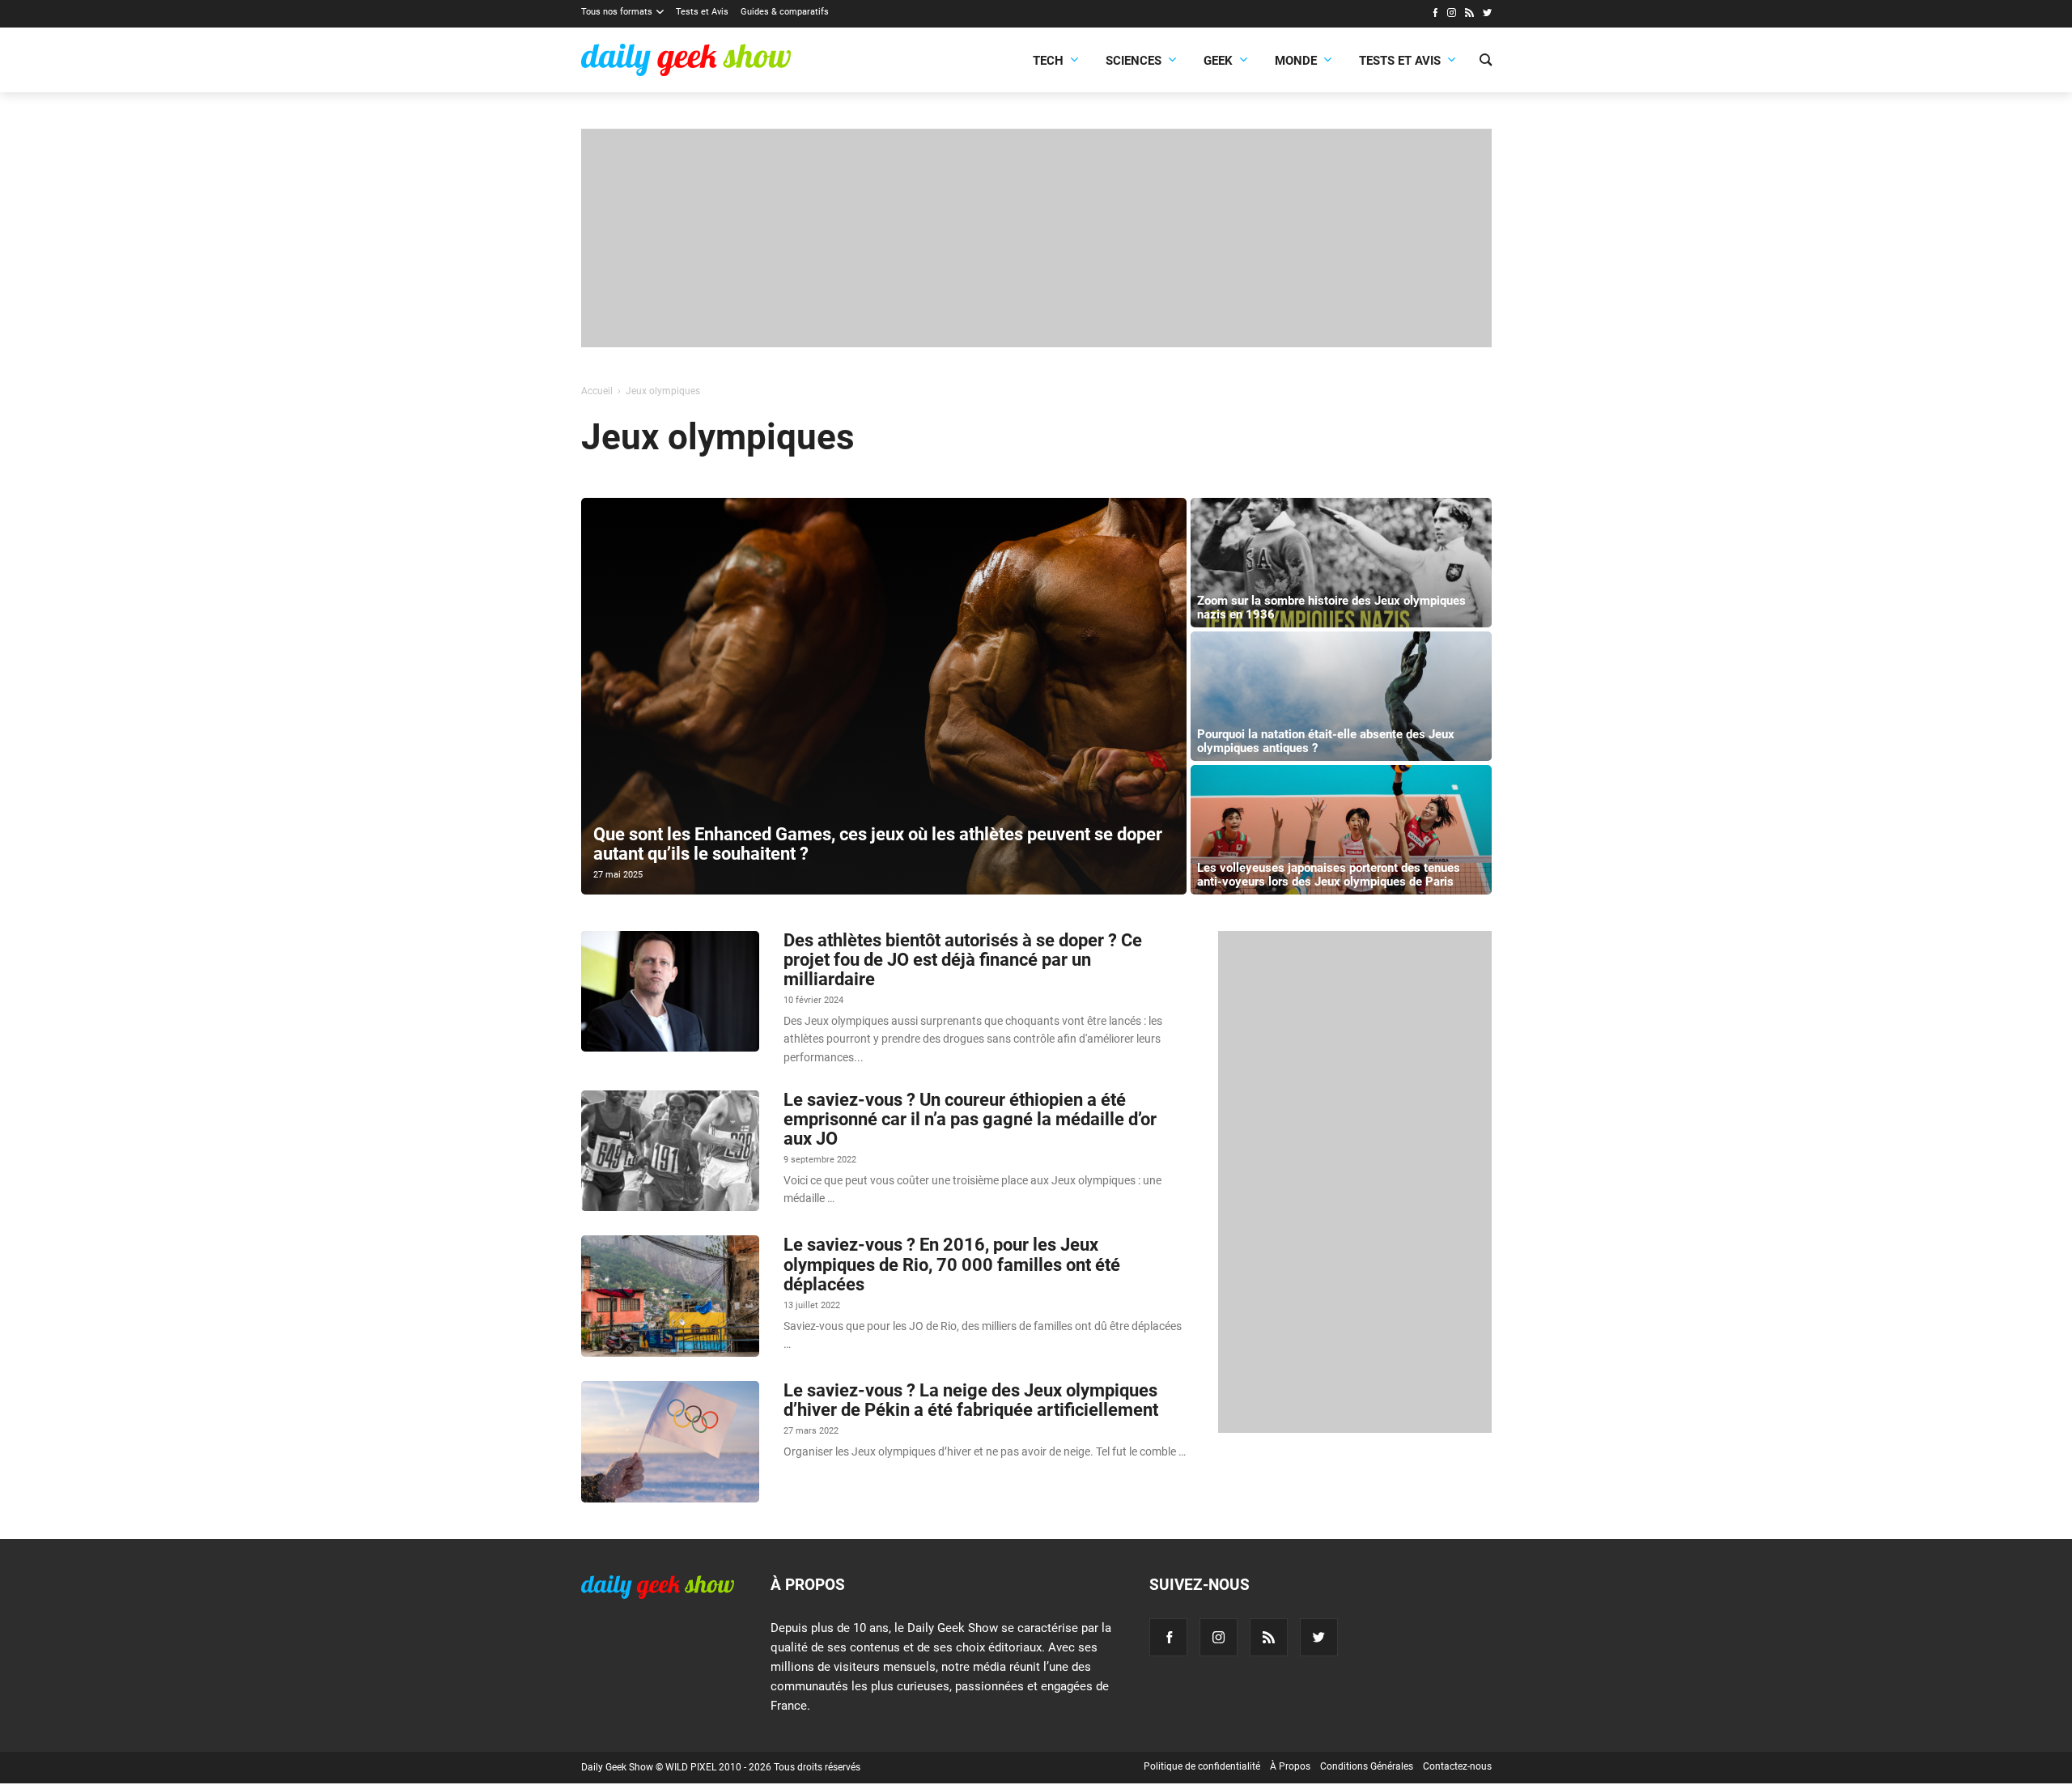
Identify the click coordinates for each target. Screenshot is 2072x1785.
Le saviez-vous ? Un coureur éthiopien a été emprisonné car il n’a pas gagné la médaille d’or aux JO (970, 1119)
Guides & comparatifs (785, 12)
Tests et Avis (702, 12)
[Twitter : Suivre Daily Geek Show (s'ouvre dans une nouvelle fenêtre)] (1487, 15)
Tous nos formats (617, 12)
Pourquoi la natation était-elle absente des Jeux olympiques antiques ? (1326, 741)
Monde (1296, 61)
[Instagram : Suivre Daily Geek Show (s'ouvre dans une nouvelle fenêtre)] (1452, 15)
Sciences (1134, 61)
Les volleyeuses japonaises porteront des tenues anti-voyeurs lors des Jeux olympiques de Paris (1329, 875)
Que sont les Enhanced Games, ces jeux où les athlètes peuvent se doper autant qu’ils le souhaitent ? (878, 844)
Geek (1218, 61)
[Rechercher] (1486, 62)
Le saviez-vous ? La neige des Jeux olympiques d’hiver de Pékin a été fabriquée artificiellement (971, 1400)
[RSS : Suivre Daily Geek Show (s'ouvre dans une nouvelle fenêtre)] (1469, 15)
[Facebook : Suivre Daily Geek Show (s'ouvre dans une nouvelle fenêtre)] (1435, 15)
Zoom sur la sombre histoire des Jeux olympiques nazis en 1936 (1331, 608)
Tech (1048, 61)
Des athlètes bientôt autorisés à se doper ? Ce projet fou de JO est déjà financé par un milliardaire (963, 960)
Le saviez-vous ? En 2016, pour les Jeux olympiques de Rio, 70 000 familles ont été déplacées (952, 1264)
